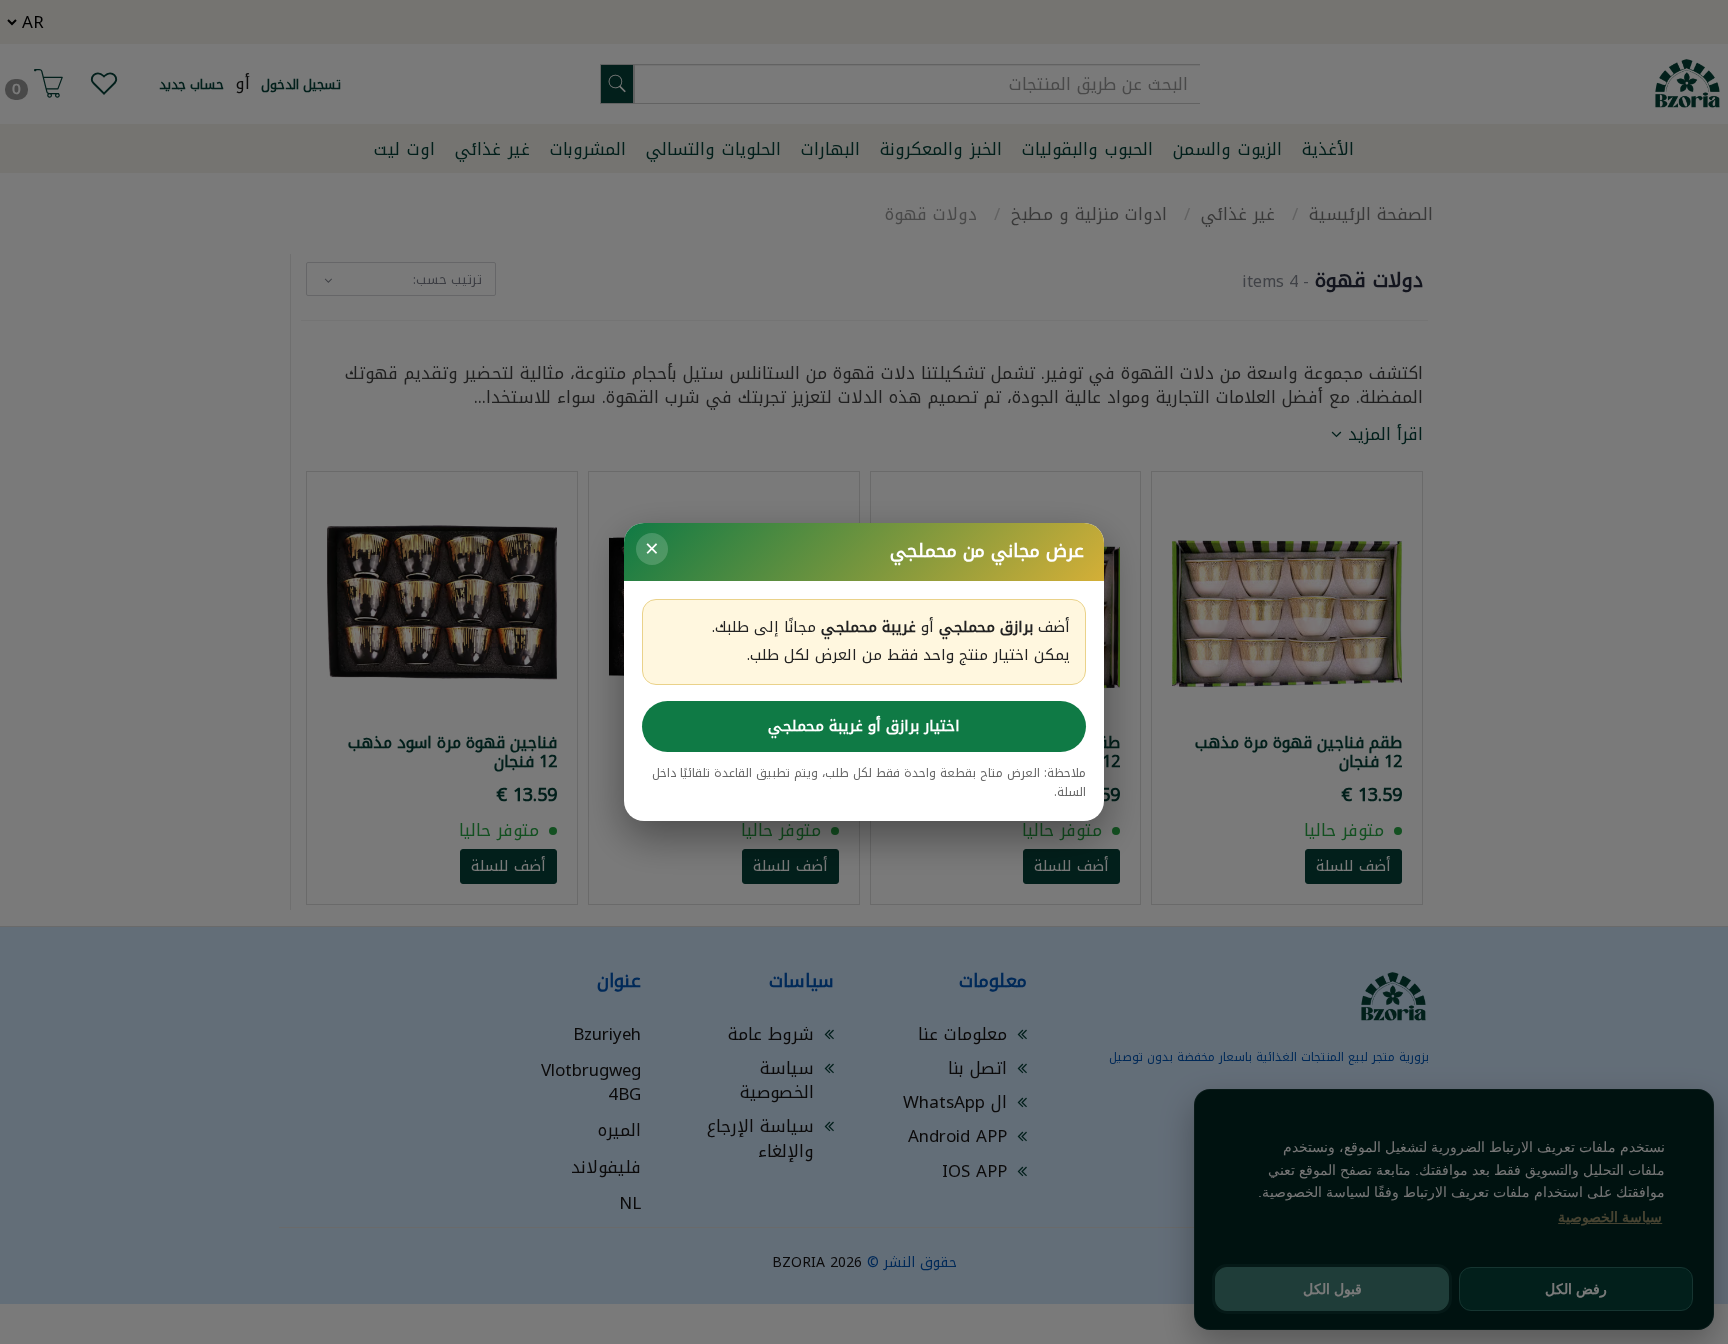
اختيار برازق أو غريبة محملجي (864, 726)
